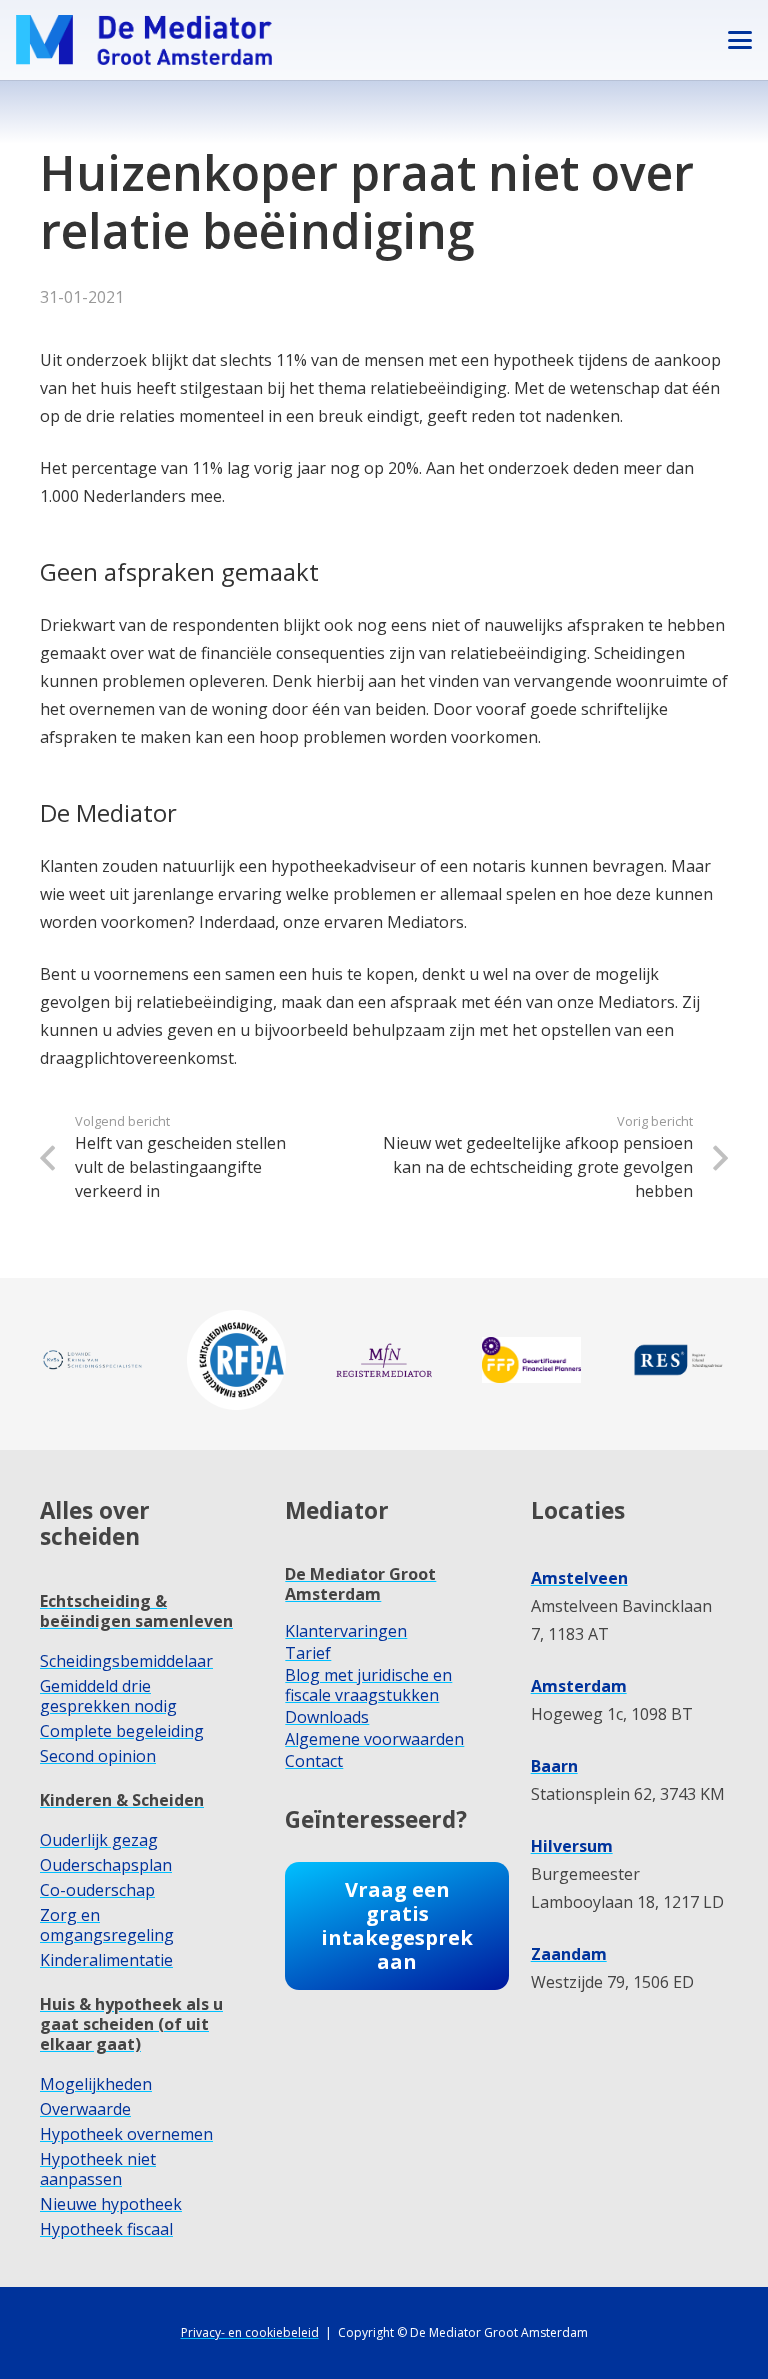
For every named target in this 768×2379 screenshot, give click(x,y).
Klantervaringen (346, 1631)
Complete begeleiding (122, 1731)
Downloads (327, 1717)
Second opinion (98, 1756)
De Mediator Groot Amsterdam (360, 1584)
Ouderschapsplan (106, 1865)
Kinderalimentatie (106, 1960)
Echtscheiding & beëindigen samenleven (136, 1611)
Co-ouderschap (97, 1890)
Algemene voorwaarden (374, 1739)
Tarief (308, 1653)
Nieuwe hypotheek (111, 2204)
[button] (740, 40)
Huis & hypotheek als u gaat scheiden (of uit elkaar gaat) (131, 2024)
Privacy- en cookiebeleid (250, 2332)
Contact (314, 1761)
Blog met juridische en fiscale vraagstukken (368, 1685)
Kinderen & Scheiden (122, 1800)
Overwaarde (85, 2109)
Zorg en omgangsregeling (107, 1925)
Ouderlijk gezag (99, 1840)
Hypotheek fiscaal (106, 2229)
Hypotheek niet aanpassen (98, 2169)
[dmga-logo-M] (144, 40)
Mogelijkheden (96, 2084)
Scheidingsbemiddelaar (126, 1661)
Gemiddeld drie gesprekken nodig (108, 1696)
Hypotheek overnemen (126, 2134)
